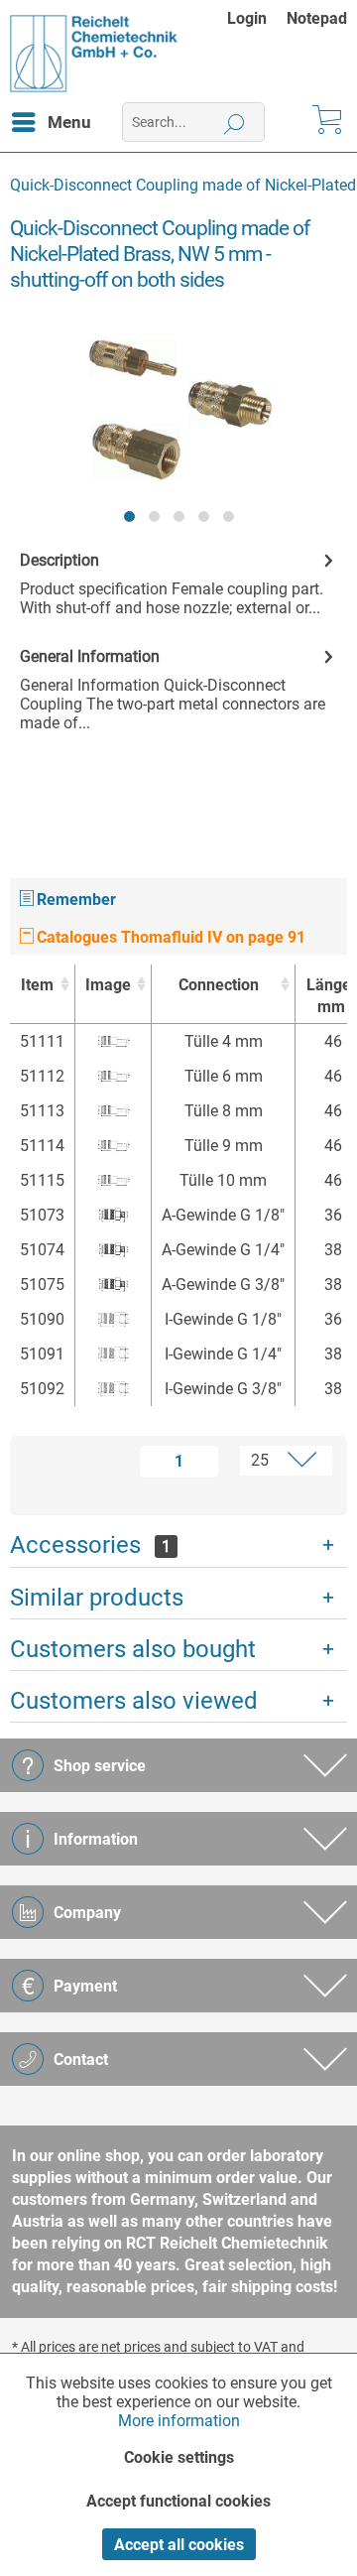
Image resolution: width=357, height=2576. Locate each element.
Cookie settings (179, 2457)
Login (247, 18)
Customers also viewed (134, 1701)
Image (108, 985)
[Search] (235, 122)
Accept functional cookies (178, 2501)
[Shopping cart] (325, 122)
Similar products (97, 1598)
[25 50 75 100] (279, 1461)
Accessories (90, 1545)
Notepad (317, 18)
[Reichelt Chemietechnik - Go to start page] (94, 54)
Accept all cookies (179, 2545)
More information (179, 2421)
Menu (69, 122)
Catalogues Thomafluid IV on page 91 (169, 937)
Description (59, 560)
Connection (219, 985)
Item (37, 985)
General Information (90, 656)
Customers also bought (133, 1649)
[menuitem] (257, 18)
